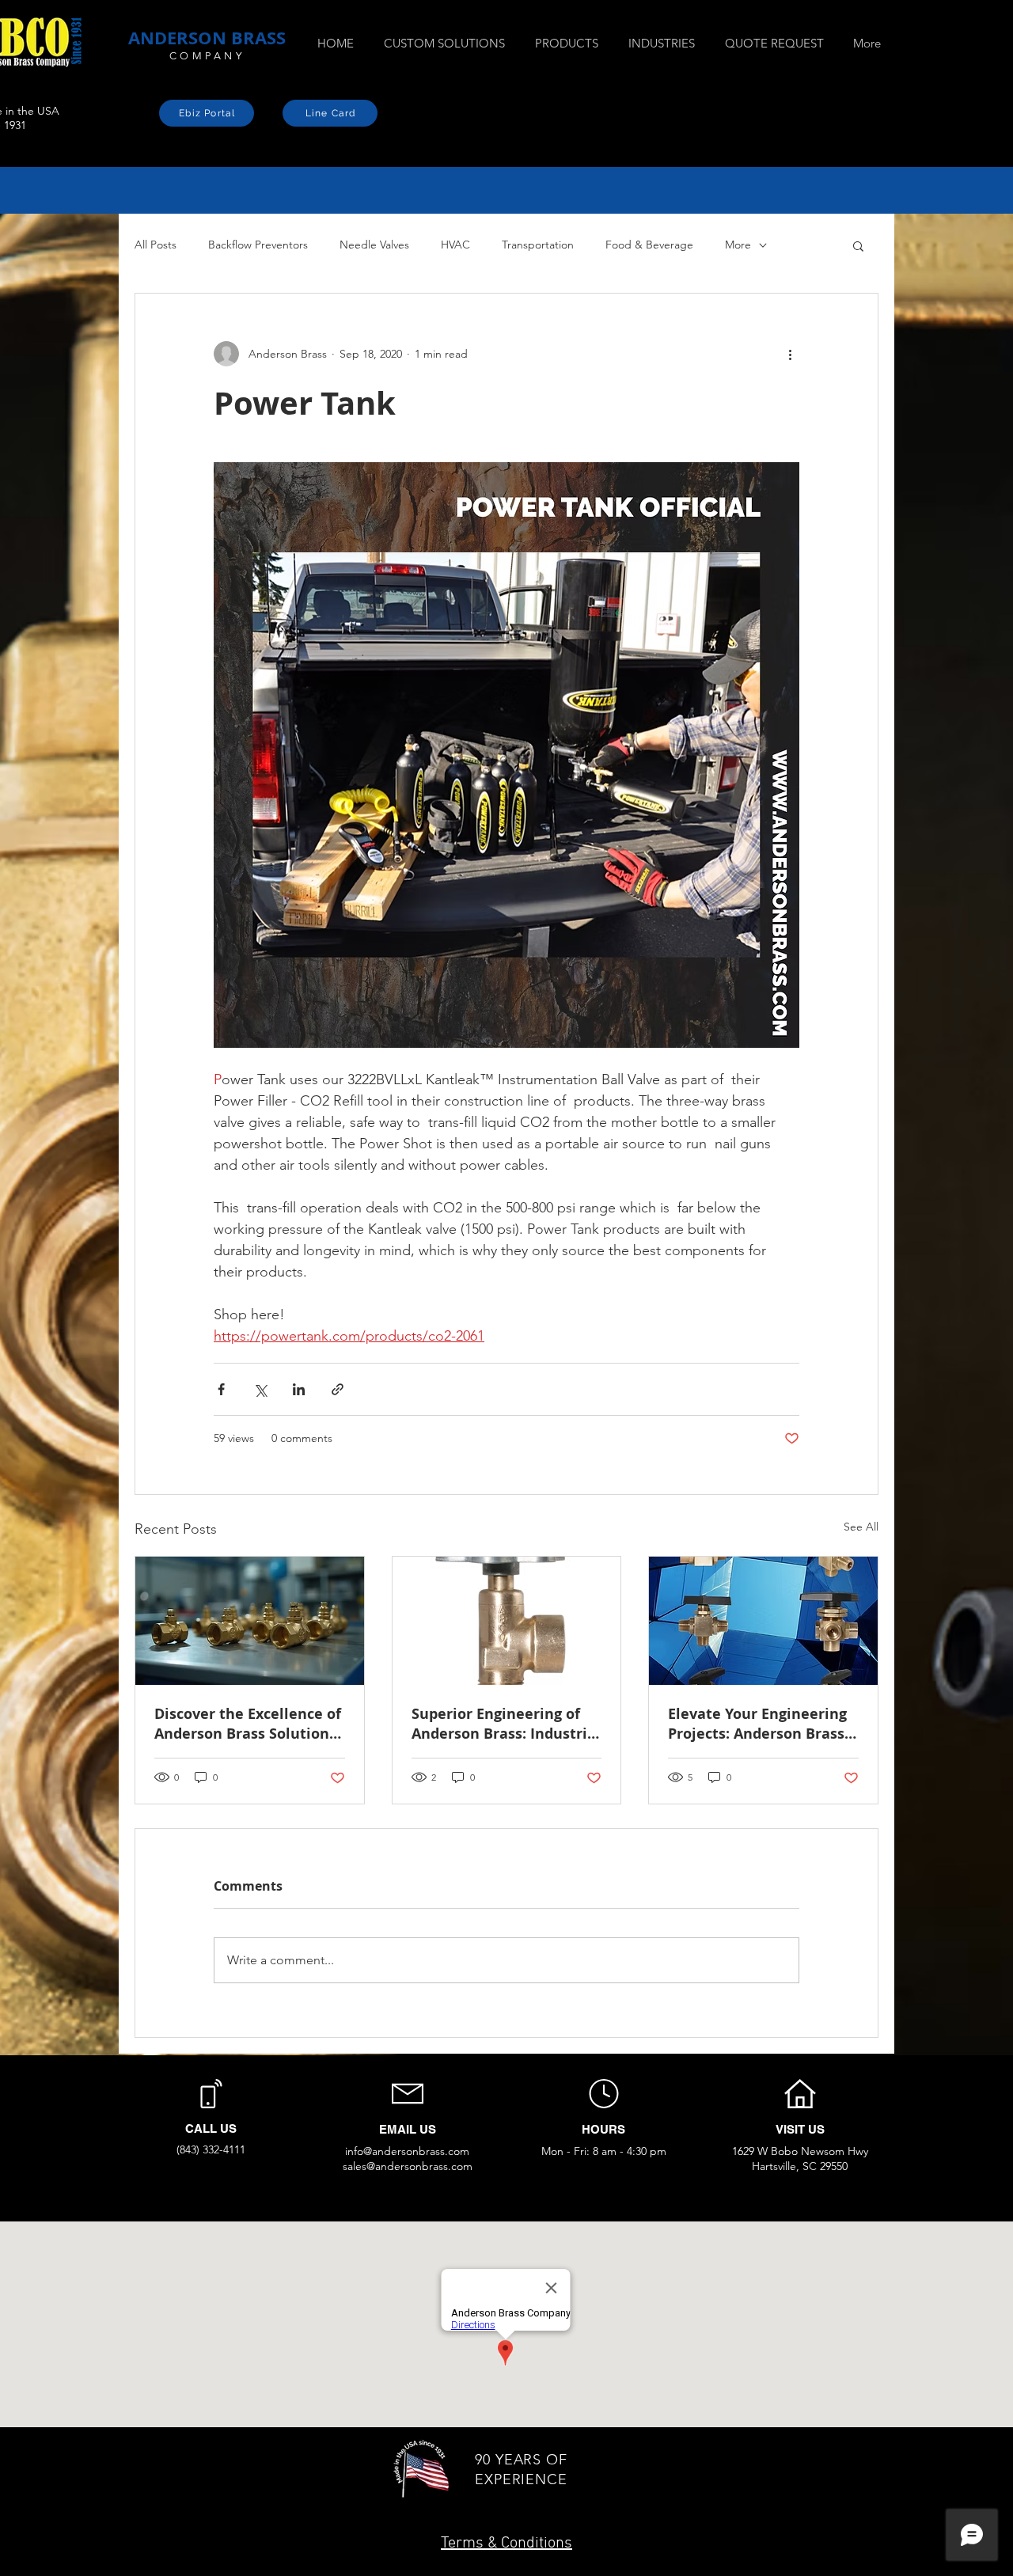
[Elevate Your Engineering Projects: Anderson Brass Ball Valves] (763, 1621)
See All (861, 1527)
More (738, 245)
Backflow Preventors (258, 245)
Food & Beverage (649, 245)
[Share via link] (338, 1389)
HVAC (455, 245)
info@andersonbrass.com (407, 2151)
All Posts (156, 245)
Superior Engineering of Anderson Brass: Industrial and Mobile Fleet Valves (506, 1724)
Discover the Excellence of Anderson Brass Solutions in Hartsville (248, 1724)
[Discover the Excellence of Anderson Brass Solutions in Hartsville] (250, 1621)
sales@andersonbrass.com (408, 2166)
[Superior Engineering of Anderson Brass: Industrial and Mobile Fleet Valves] (507, 1621)
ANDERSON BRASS (207, 38)
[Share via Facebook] (221, 1389)
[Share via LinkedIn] (299, 1389)
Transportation (538, 245)
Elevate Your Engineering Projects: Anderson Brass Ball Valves (757, 1724)
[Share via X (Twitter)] (260, 1389)
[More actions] (790, 354)
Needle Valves (374, 245)
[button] (858, 245)
